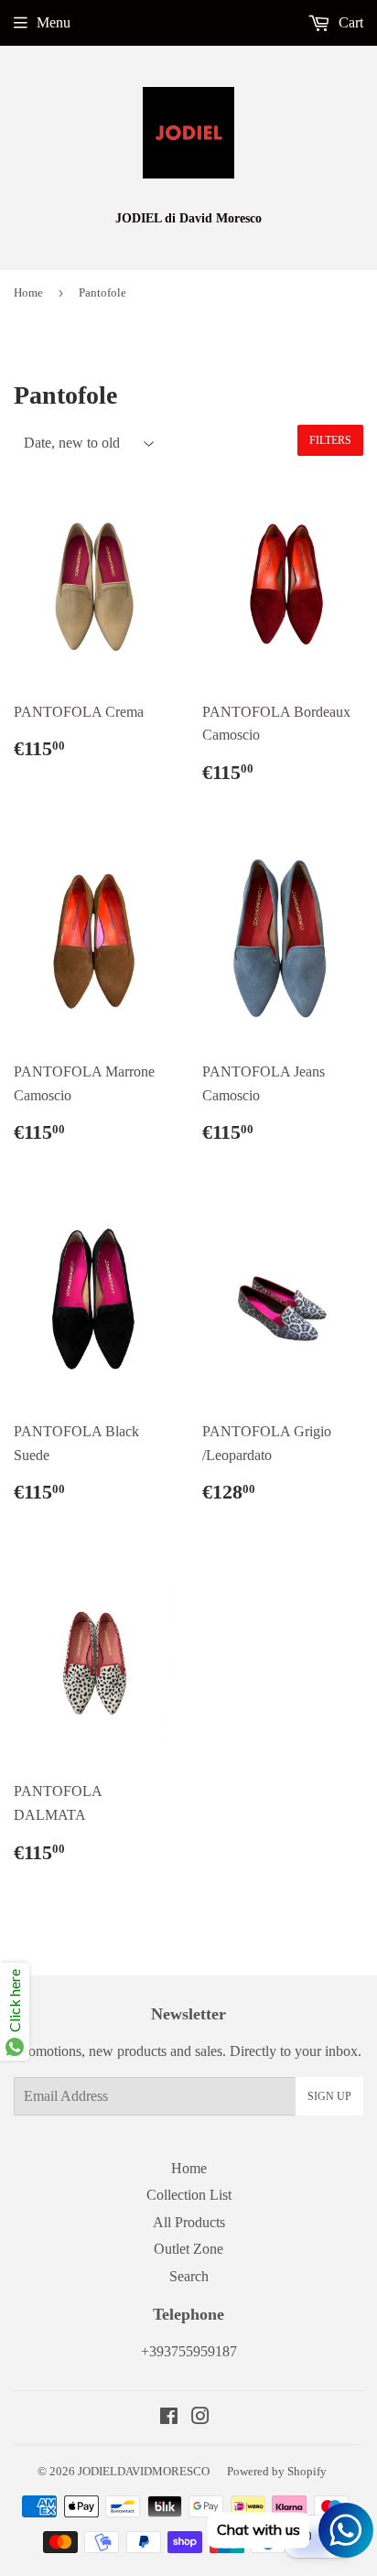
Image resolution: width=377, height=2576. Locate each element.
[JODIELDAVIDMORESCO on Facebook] (169, 2418)
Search (189, 2276)
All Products (189, 2222)
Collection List (189, 2195)
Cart (349, 22)
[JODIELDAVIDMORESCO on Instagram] (200, 2418)
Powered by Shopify (277, 2471)
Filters (330, 440)
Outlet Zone (188, 2249)
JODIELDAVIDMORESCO (144, 2471)
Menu (54, 22)
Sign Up (329, 2096)
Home (28, 292)
